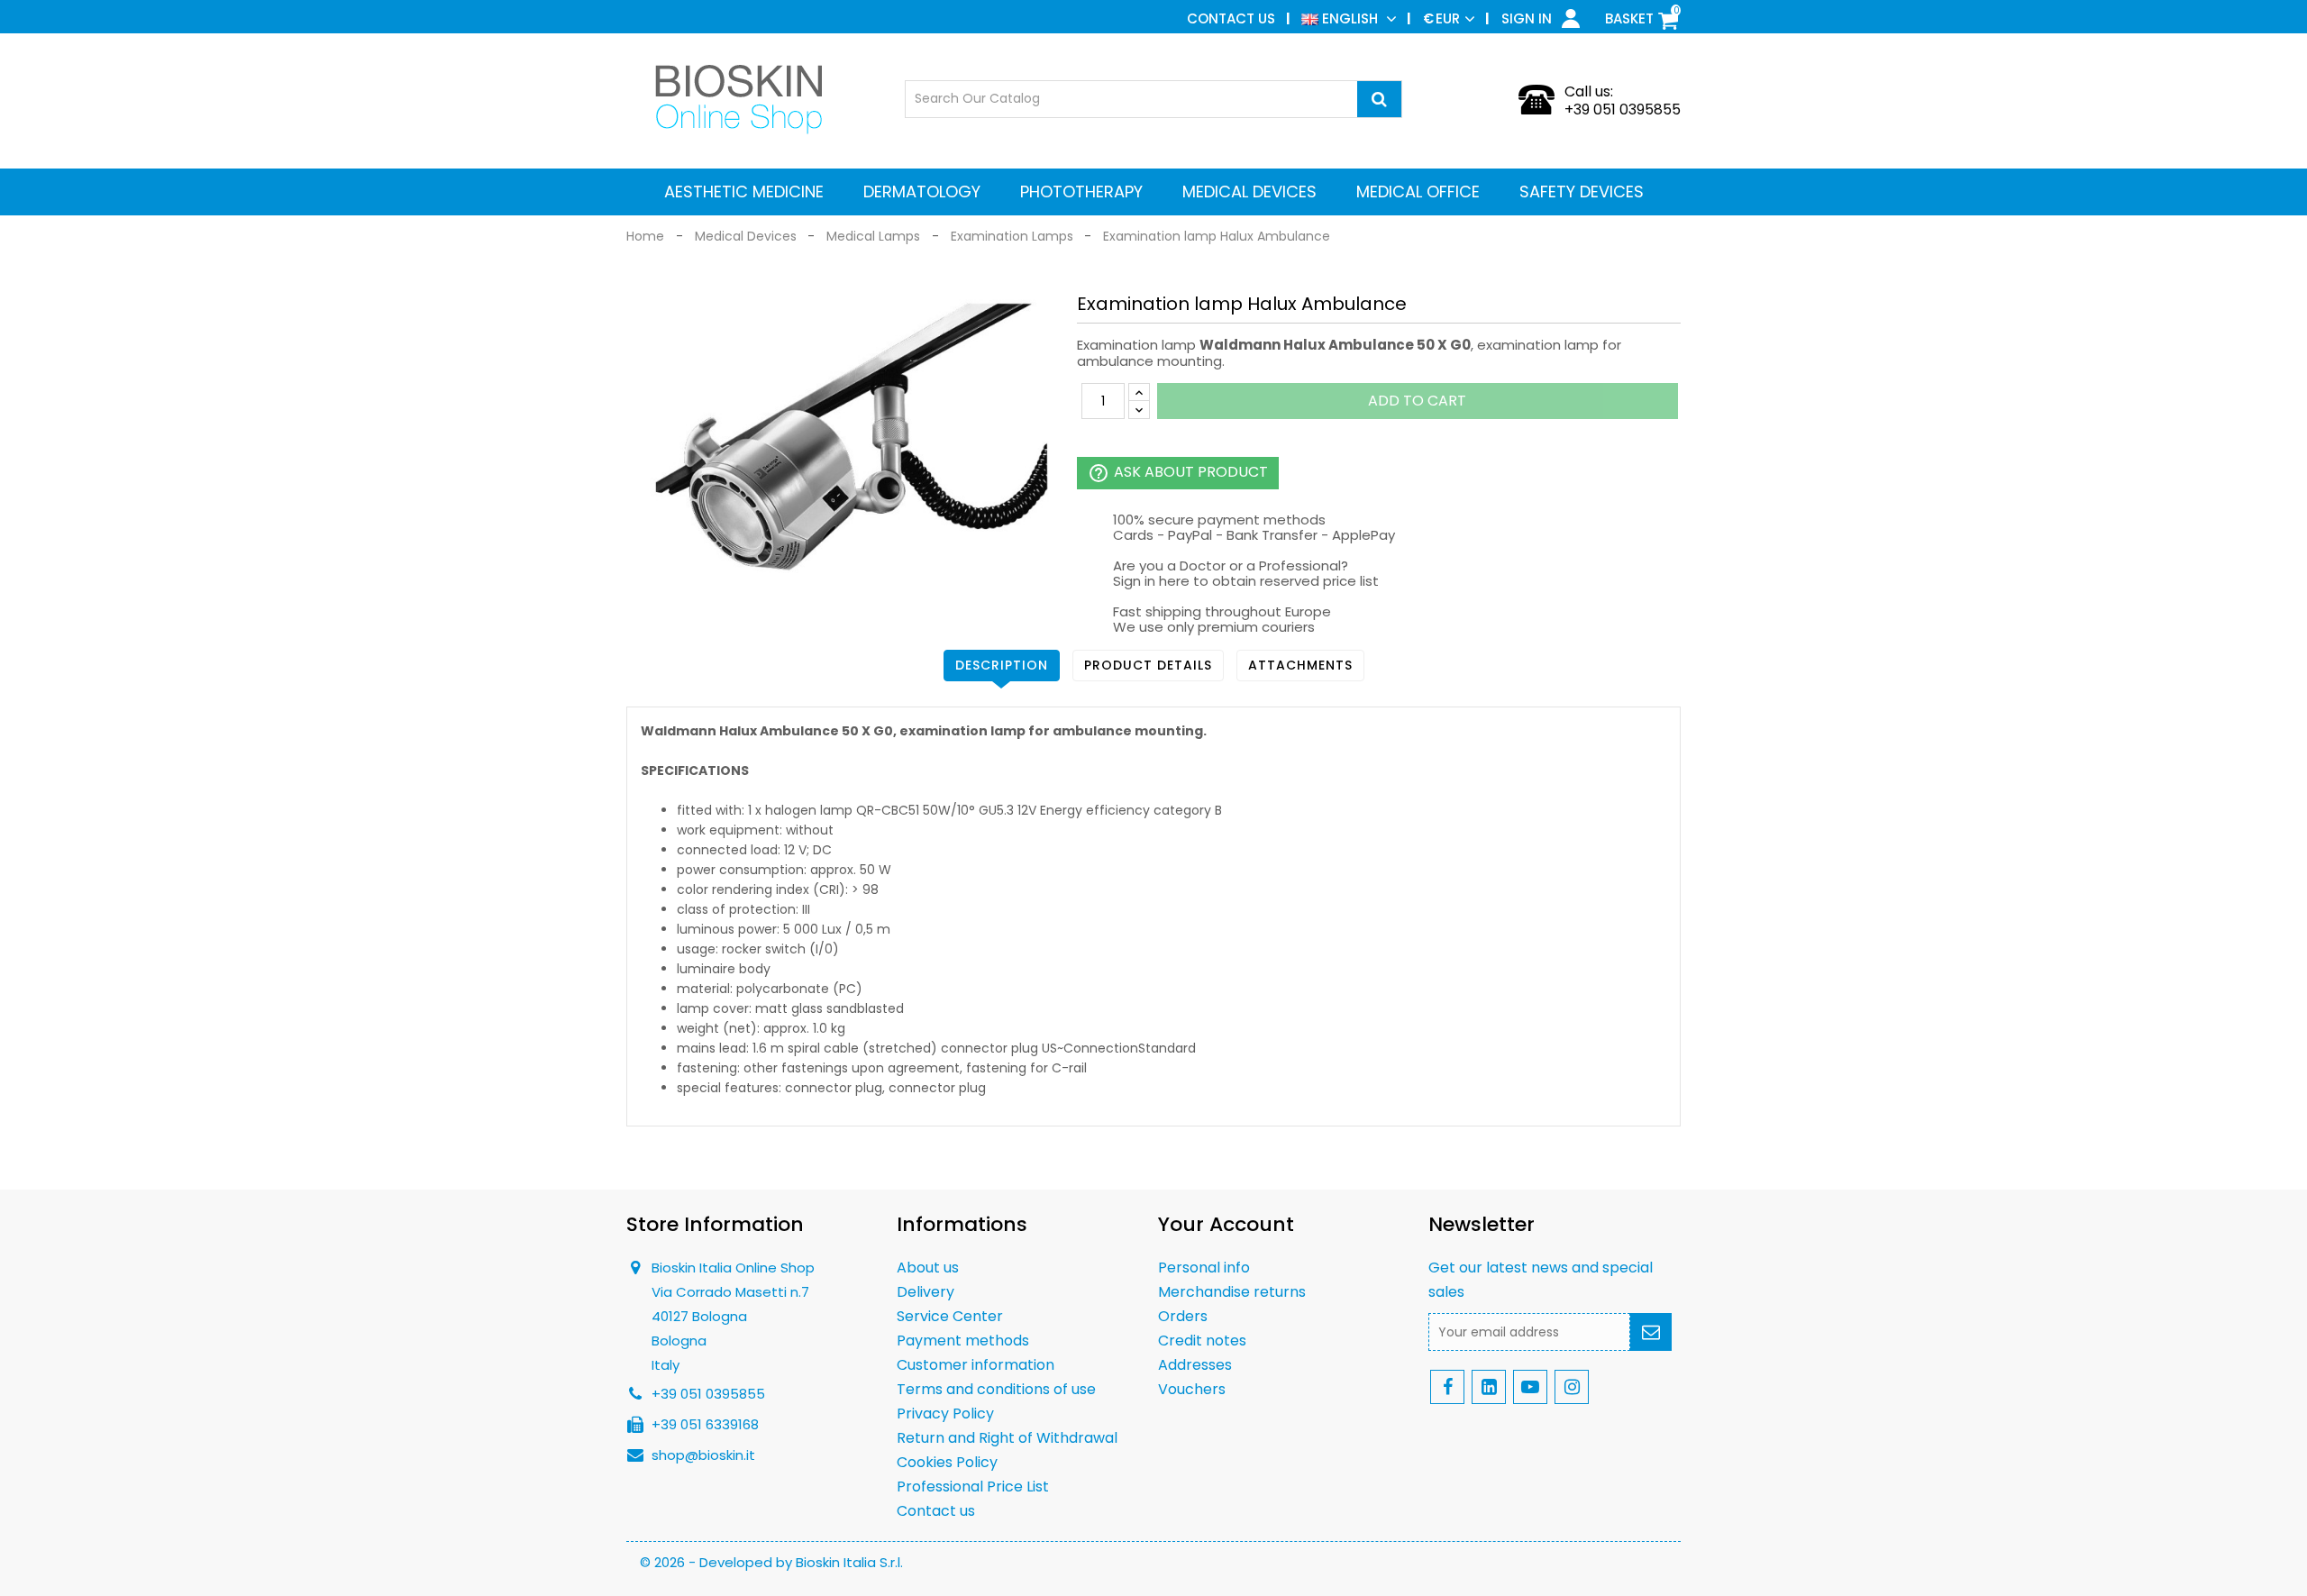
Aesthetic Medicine (744, 192)
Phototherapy (1081, 192)
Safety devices (1582, 192)
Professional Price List (973, 1487)
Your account (1226, 1224)
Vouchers (1192, 1389)
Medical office (1418, 192)
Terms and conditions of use (996, 1389)
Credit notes (1202, 1341)
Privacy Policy (945, 1414)
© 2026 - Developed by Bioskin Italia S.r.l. (771, 1562)
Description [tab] (1002, 665)
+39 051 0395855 (1623, 109)
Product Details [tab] (1148, 665)
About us (928, 1268)
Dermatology (922, 192)
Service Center (950, 1316)
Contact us (1231, 18)
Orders (1183, 1316)
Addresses (1195, 1365)
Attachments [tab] (1300, 665)
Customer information (976, 1365)
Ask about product (1178, 473)
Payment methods (963, 1341)
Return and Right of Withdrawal (1007, 1438)
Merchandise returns (1232, 1292)
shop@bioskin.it (703, 1455)
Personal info (1204, 1268)
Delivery (926, 1292)
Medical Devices (1249, 192)
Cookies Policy (947, 1462)
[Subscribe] (1651, 1332)
